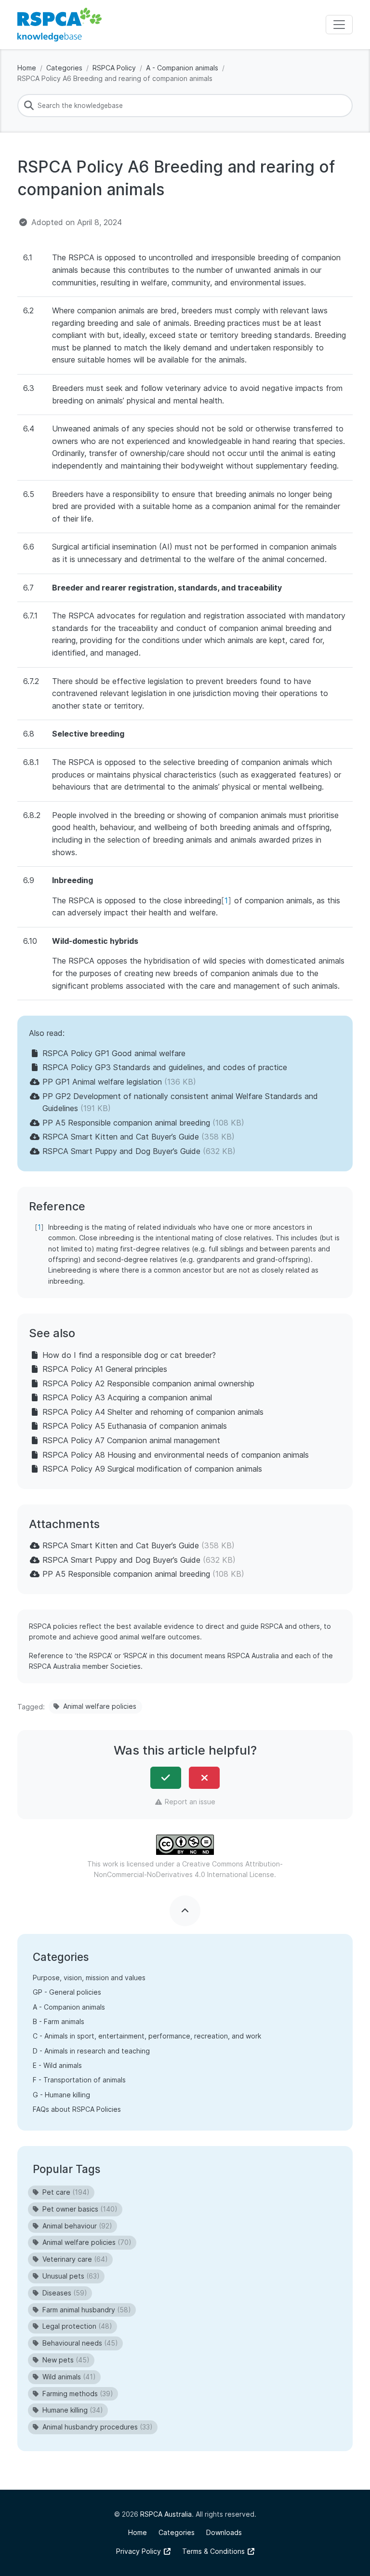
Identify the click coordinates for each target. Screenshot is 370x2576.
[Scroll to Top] (185, 1911)
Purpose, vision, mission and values (89, 1978)
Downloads (224, 2532)
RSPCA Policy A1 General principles (105, 1369)
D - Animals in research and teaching (91, 2051)
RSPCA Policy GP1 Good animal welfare (114, 1053)
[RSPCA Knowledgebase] (59, 25)
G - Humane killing (61, 2095)
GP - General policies (67, 1992)
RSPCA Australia (166, 2514)
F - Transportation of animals (79, 2080)
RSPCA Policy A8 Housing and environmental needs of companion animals (176, 1455)
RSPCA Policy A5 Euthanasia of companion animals (135, 1426)
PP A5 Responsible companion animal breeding (126, 1123)
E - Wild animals (57, 2065)
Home (27, 68)
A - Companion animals (182, 68)
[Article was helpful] (166, 1778)
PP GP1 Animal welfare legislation (102, 1082)
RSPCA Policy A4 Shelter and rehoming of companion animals (153, 1412)
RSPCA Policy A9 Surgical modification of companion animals (152, 1469)
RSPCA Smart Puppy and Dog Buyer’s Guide (121, 1151)
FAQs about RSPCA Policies (77, 2109)
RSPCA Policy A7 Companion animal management (131, 1440)
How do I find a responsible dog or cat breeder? (129, 1355)
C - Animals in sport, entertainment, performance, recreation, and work (147, 2036)
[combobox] (185, 106)
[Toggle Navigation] (339, 25)
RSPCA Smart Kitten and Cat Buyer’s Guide (121, 1137)
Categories (64, 68)
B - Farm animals (59, 2021)
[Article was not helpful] (204, 1778)
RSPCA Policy (114, 68)
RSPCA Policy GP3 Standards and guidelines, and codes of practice (165, 1067)
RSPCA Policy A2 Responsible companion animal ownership (148, 1383)
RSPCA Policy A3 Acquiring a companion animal (127, 1397)
